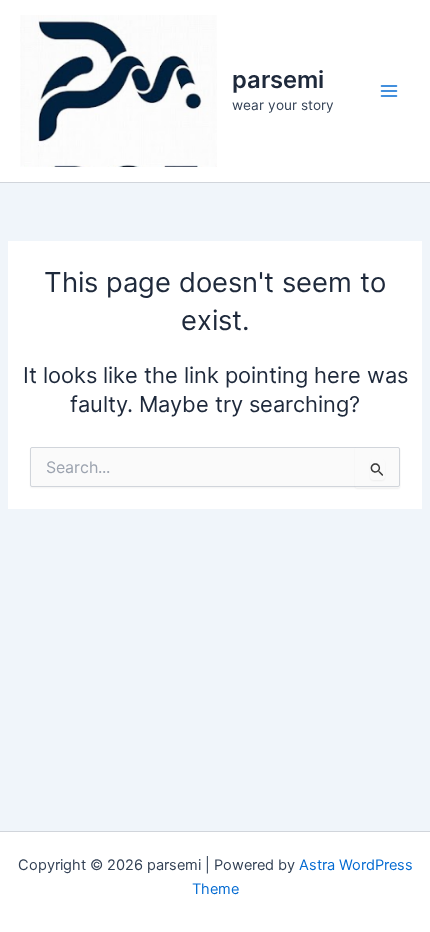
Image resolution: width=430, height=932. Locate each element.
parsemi (278, 79)
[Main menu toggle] (389, 91)
